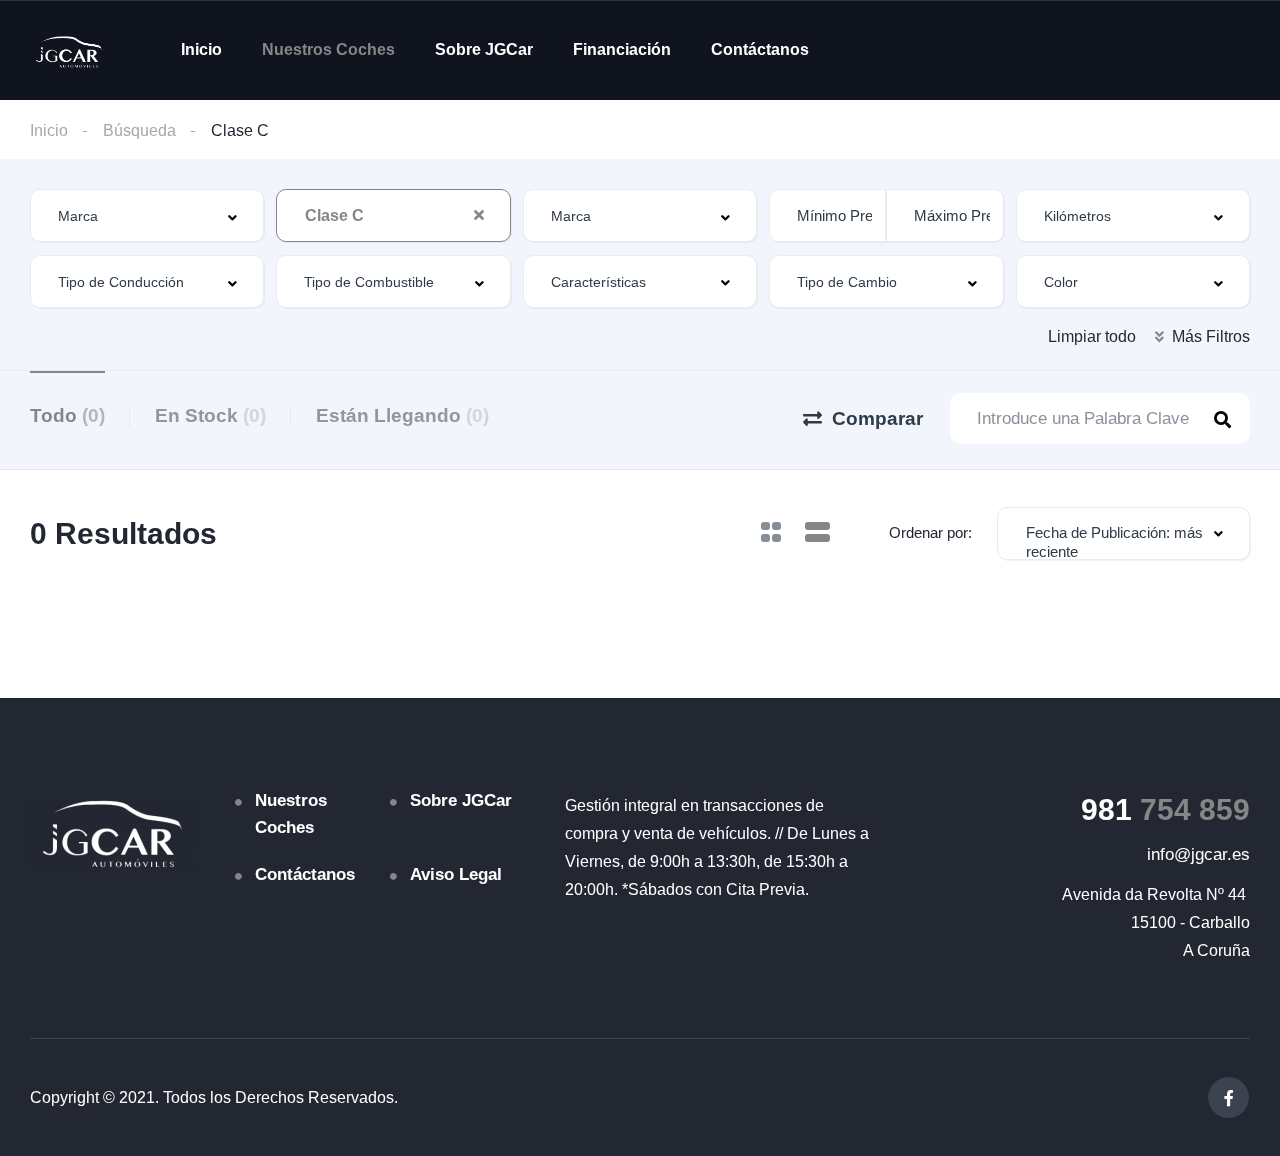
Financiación (622, 49)
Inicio (201, 49)
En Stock (210, 415)
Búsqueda (139, 130)
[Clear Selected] (479, 215)
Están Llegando (402, 415)
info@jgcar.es (1198, 854)
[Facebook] (1228, 1097)
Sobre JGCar (484, 49)
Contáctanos (760, 49)
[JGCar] (69, 50)
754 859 (1165, 809)
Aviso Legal (456, 874)
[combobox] (147, 215)
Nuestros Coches (328, 49)
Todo (67, 415)
